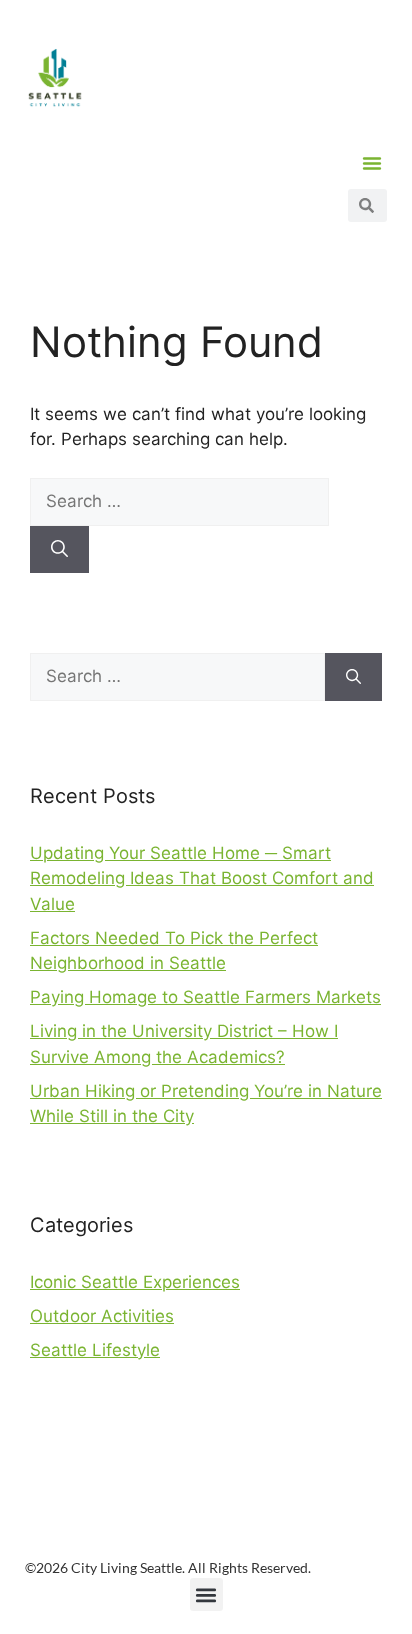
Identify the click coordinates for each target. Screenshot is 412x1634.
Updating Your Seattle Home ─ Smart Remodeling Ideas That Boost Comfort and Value (202, 878)
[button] (372, 163)
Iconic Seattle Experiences (135, 1282)
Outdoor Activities (102, 1316)
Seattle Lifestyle (95, 1350)
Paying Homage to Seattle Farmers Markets (205, 997)
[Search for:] (179, 501)
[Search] (59, 550)
